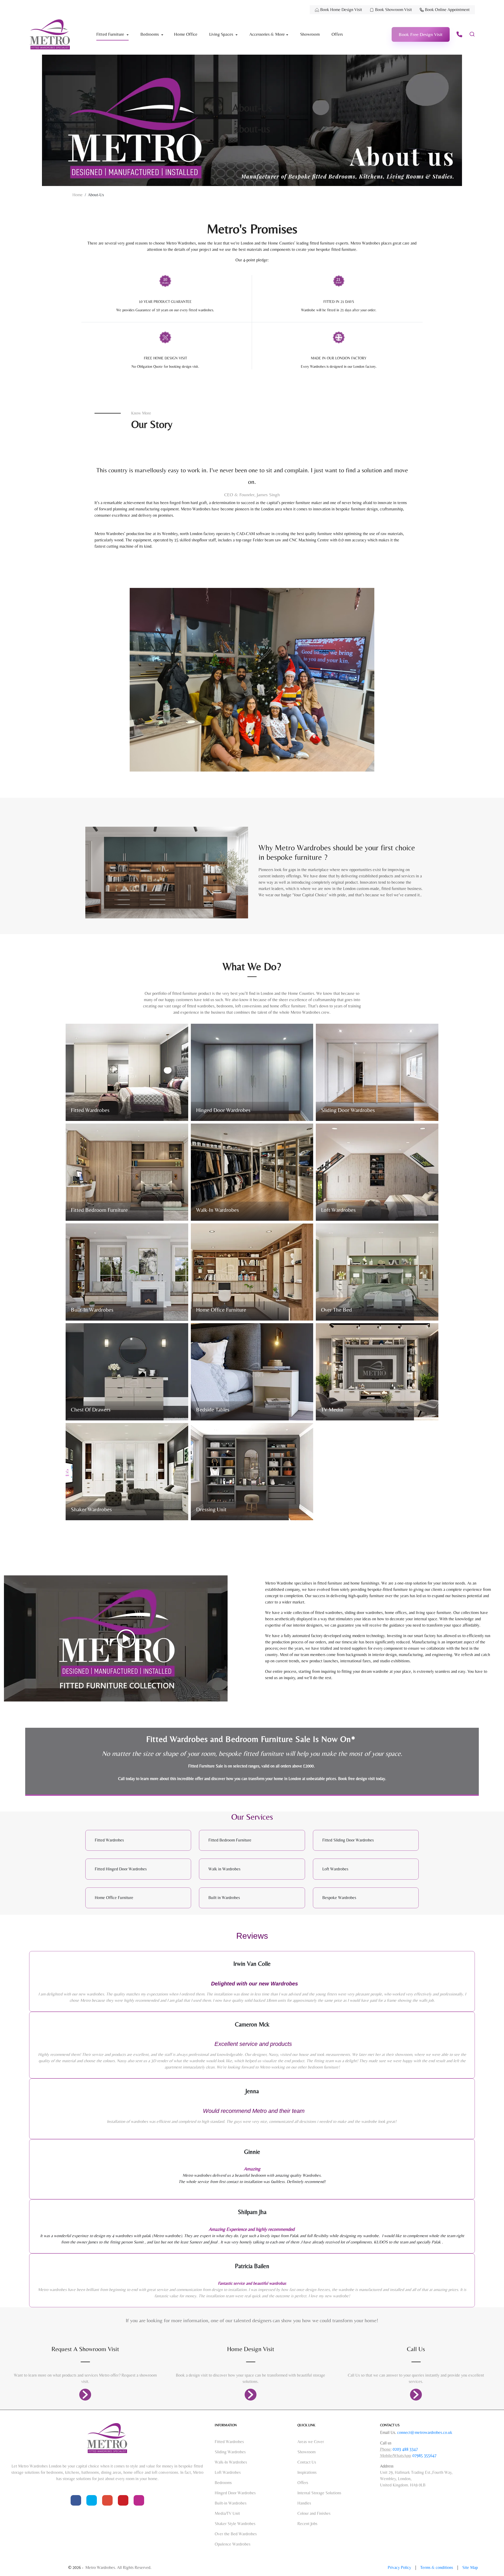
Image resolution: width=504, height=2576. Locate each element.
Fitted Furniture (111, 34)
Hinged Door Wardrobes (223, 1110)
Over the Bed (337, 1310)
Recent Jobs (307, 2524)
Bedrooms (150, 34)
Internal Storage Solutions (319, 2493)
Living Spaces (222, 34)
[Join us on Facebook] (76, 2500)
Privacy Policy (400, 2567)
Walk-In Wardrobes (217, 1210)
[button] (421, 34)
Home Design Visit (251, 2349)
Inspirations (307, 2472)
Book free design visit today (362, 1779)
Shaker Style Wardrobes (235, 2524)
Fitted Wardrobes (90, 1110)
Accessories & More (267, 34)
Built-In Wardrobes (92, 1310)
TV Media (332, 1410)
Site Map (470, 2567)
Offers (337, 34)
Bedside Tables (213, 1410)
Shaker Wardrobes (91, 1509)
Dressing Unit (211, 1509)
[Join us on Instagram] (139, 2500)
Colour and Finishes (314, 2513)
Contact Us (307, 2462)
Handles (304, 2503)
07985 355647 (424, 2456)
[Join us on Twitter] (92, 2500)
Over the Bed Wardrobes (236, 2534)
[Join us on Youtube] (107, 2500)
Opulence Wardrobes (233, 2544)
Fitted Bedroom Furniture (99, 1210)
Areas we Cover (311, 2442)
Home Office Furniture (221, 1310)
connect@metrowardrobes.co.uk (425, 2432)
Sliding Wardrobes (230, 2452)
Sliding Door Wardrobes (348, 1110)
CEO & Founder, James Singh (252, 495)
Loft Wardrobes (338, 1210)
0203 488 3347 (405, 2449)
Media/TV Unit (227, 2513)
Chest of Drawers (91, 1410)
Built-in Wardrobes (231, 2503)
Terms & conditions (437, 2567)
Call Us (416, 2349)
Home (78, 195)
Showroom (310, 34)
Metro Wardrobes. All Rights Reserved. (118, 2567)
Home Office (186, 34)
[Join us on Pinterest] (123, 2500)
